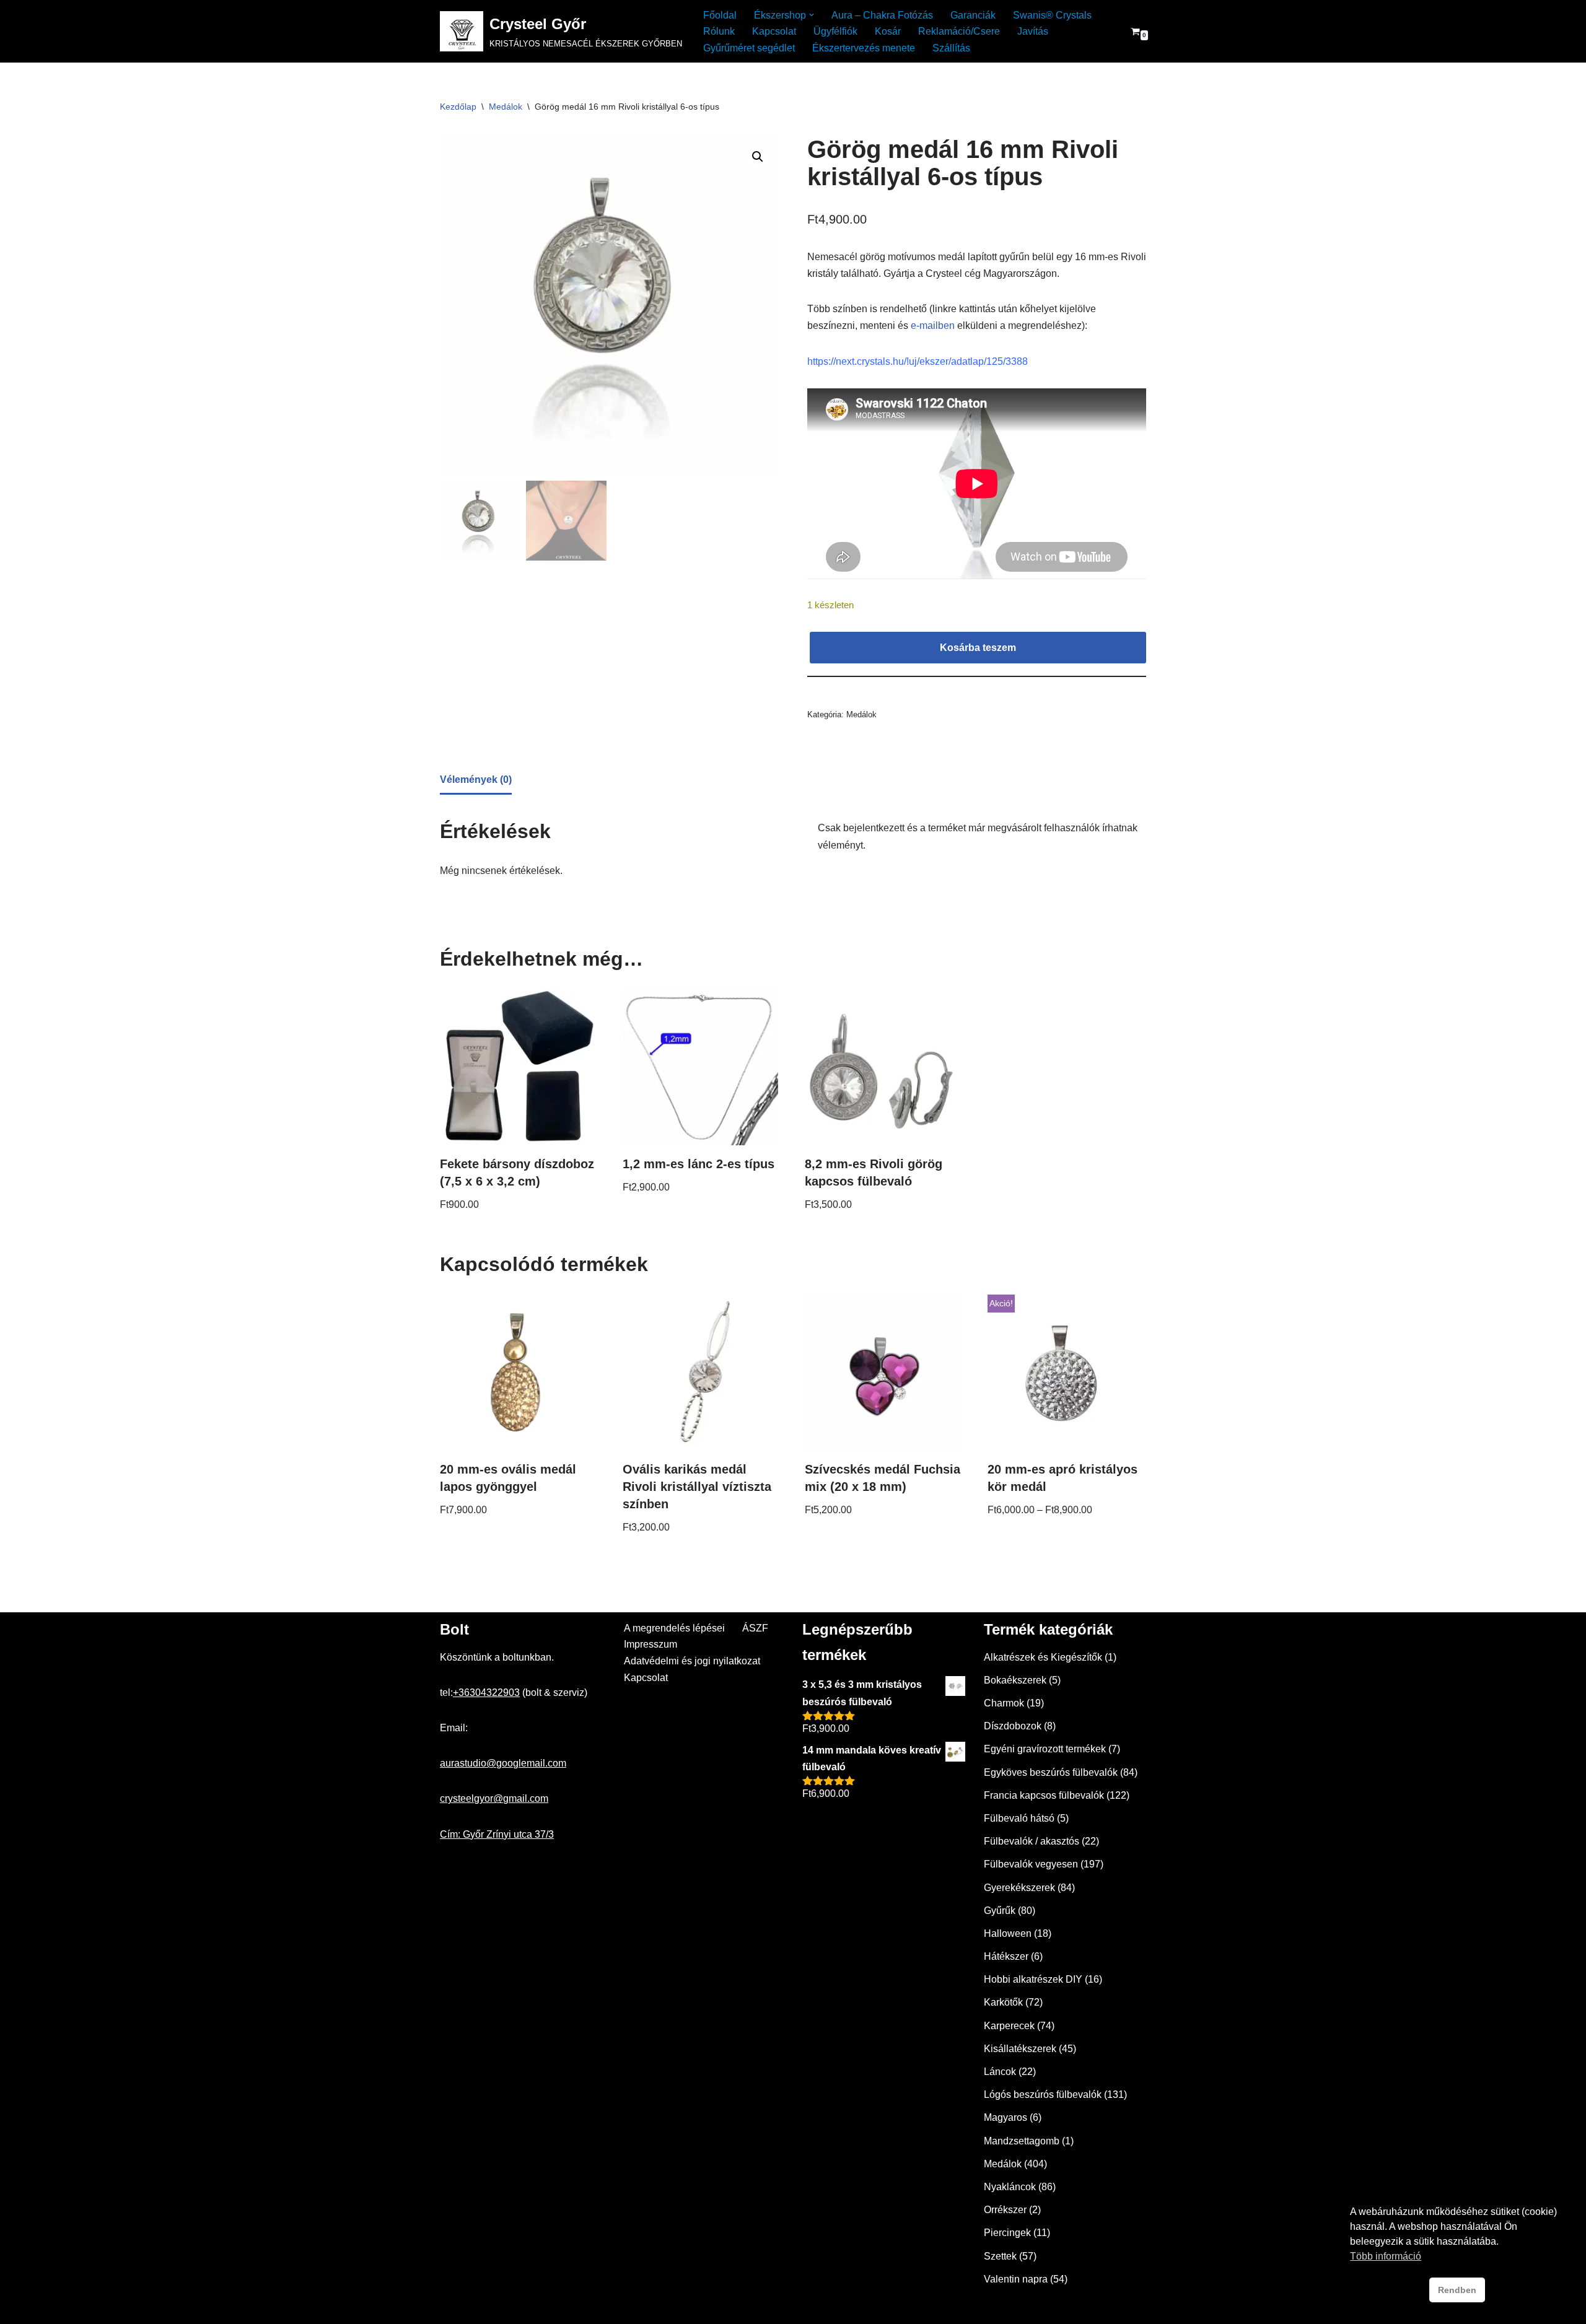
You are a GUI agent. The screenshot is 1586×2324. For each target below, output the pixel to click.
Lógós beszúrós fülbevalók (1043, 2095)
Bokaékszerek (1015, 1680)
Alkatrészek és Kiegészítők (1043, 1657)
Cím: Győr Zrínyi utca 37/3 (497, 1834)
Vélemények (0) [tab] (476, 780)
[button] (812, 15)
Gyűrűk (1000, 1911)
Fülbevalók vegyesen (1031, 1864)
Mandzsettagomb (1022, 2141)
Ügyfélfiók (835, 31)
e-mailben (933, 325)
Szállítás (951, 48)
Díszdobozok (1013, 1726)
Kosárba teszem (978, 648)
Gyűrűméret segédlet (749, 48)
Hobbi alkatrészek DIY (1033, 1979)
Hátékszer (1006, 1956)
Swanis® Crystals (1052, 15)
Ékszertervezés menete (864, 48)
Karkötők (1003, 2002)
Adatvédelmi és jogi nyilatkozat (692, 1661)
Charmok (1004, 1703)
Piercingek (1007, 2233)
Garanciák (973, 15)
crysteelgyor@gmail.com (494, 1798)
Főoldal (720, 15)
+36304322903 (486, 1693)
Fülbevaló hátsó (1019, 1818)
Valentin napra (1016, 2279)
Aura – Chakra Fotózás (882, 15)
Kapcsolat (774, 31)
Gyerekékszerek (1019, 1888)
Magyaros (1005, 2117)
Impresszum (651, 1644)
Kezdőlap (458, 107)
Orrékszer (1005, 2210)
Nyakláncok (1010, 2187)
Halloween (1008, 1933)
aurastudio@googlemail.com (503, 1763)
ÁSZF (755, 1628)
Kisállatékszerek (1020, 2049)
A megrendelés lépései (674, 1628)
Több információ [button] (1386, 2256)
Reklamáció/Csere (959, 31)
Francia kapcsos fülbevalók (1044, 1795)
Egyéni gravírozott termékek (1045, 1749)
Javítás (1033, 31)
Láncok (1000, 2072)
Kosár (888, 31)
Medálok (506, 107)
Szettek (1000, 2256)
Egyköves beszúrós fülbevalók (1051, 1772)
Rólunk (719, 31)
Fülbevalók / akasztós (1032, 1841)
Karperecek (1009, 2026)
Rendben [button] (1457, 2290)
